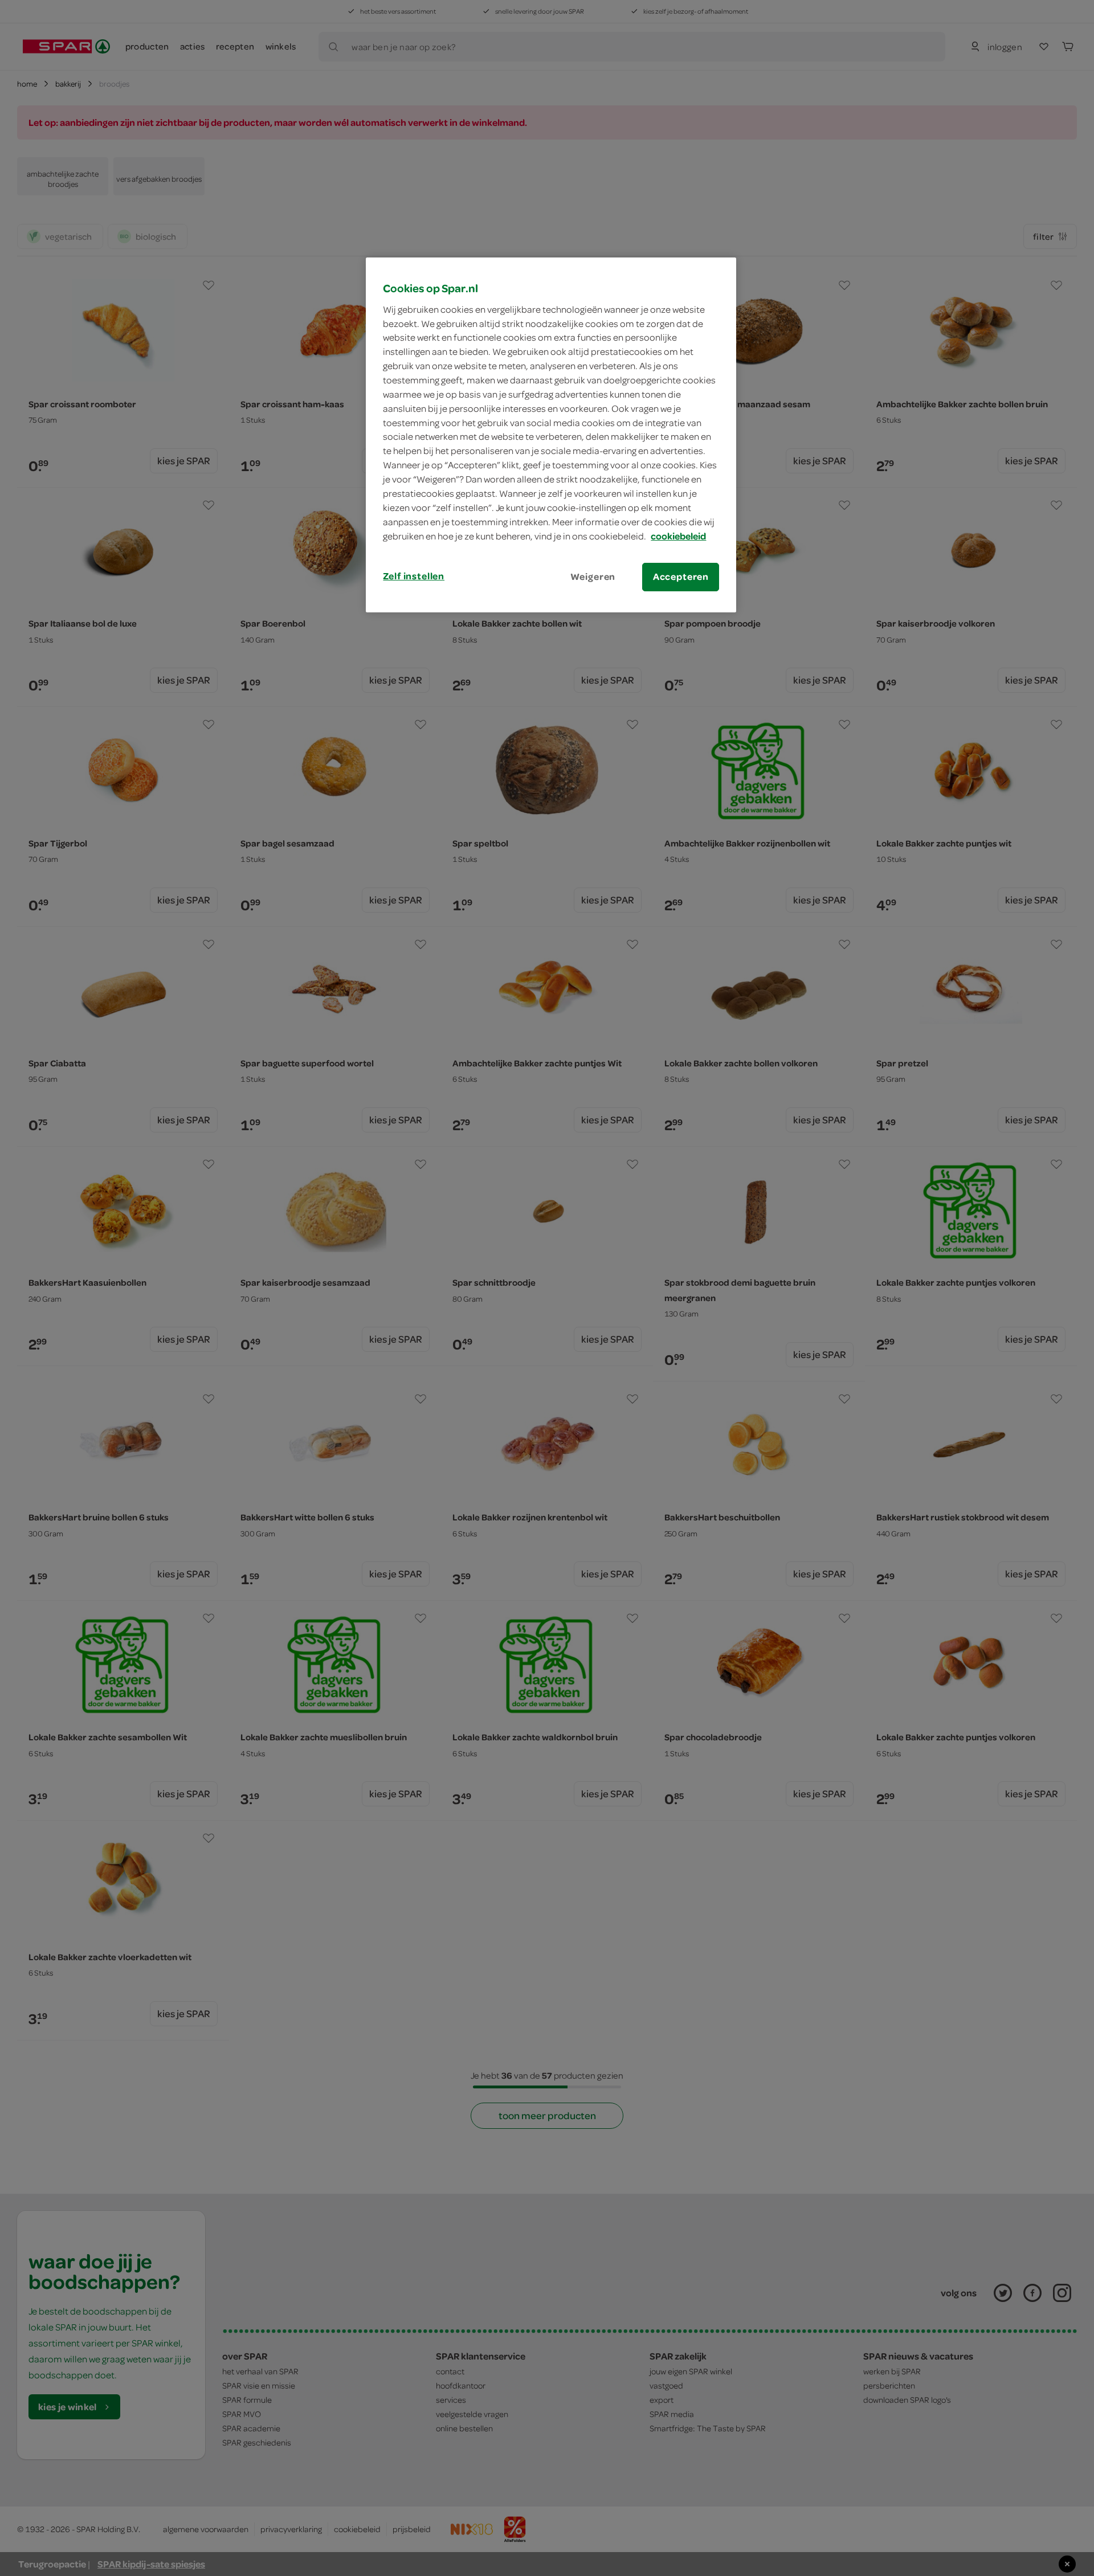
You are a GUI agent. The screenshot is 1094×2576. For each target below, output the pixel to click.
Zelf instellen (414, 576)
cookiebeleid (678, 536)
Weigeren (593, 576)
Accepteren (681, 576)
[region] (551, 435)
